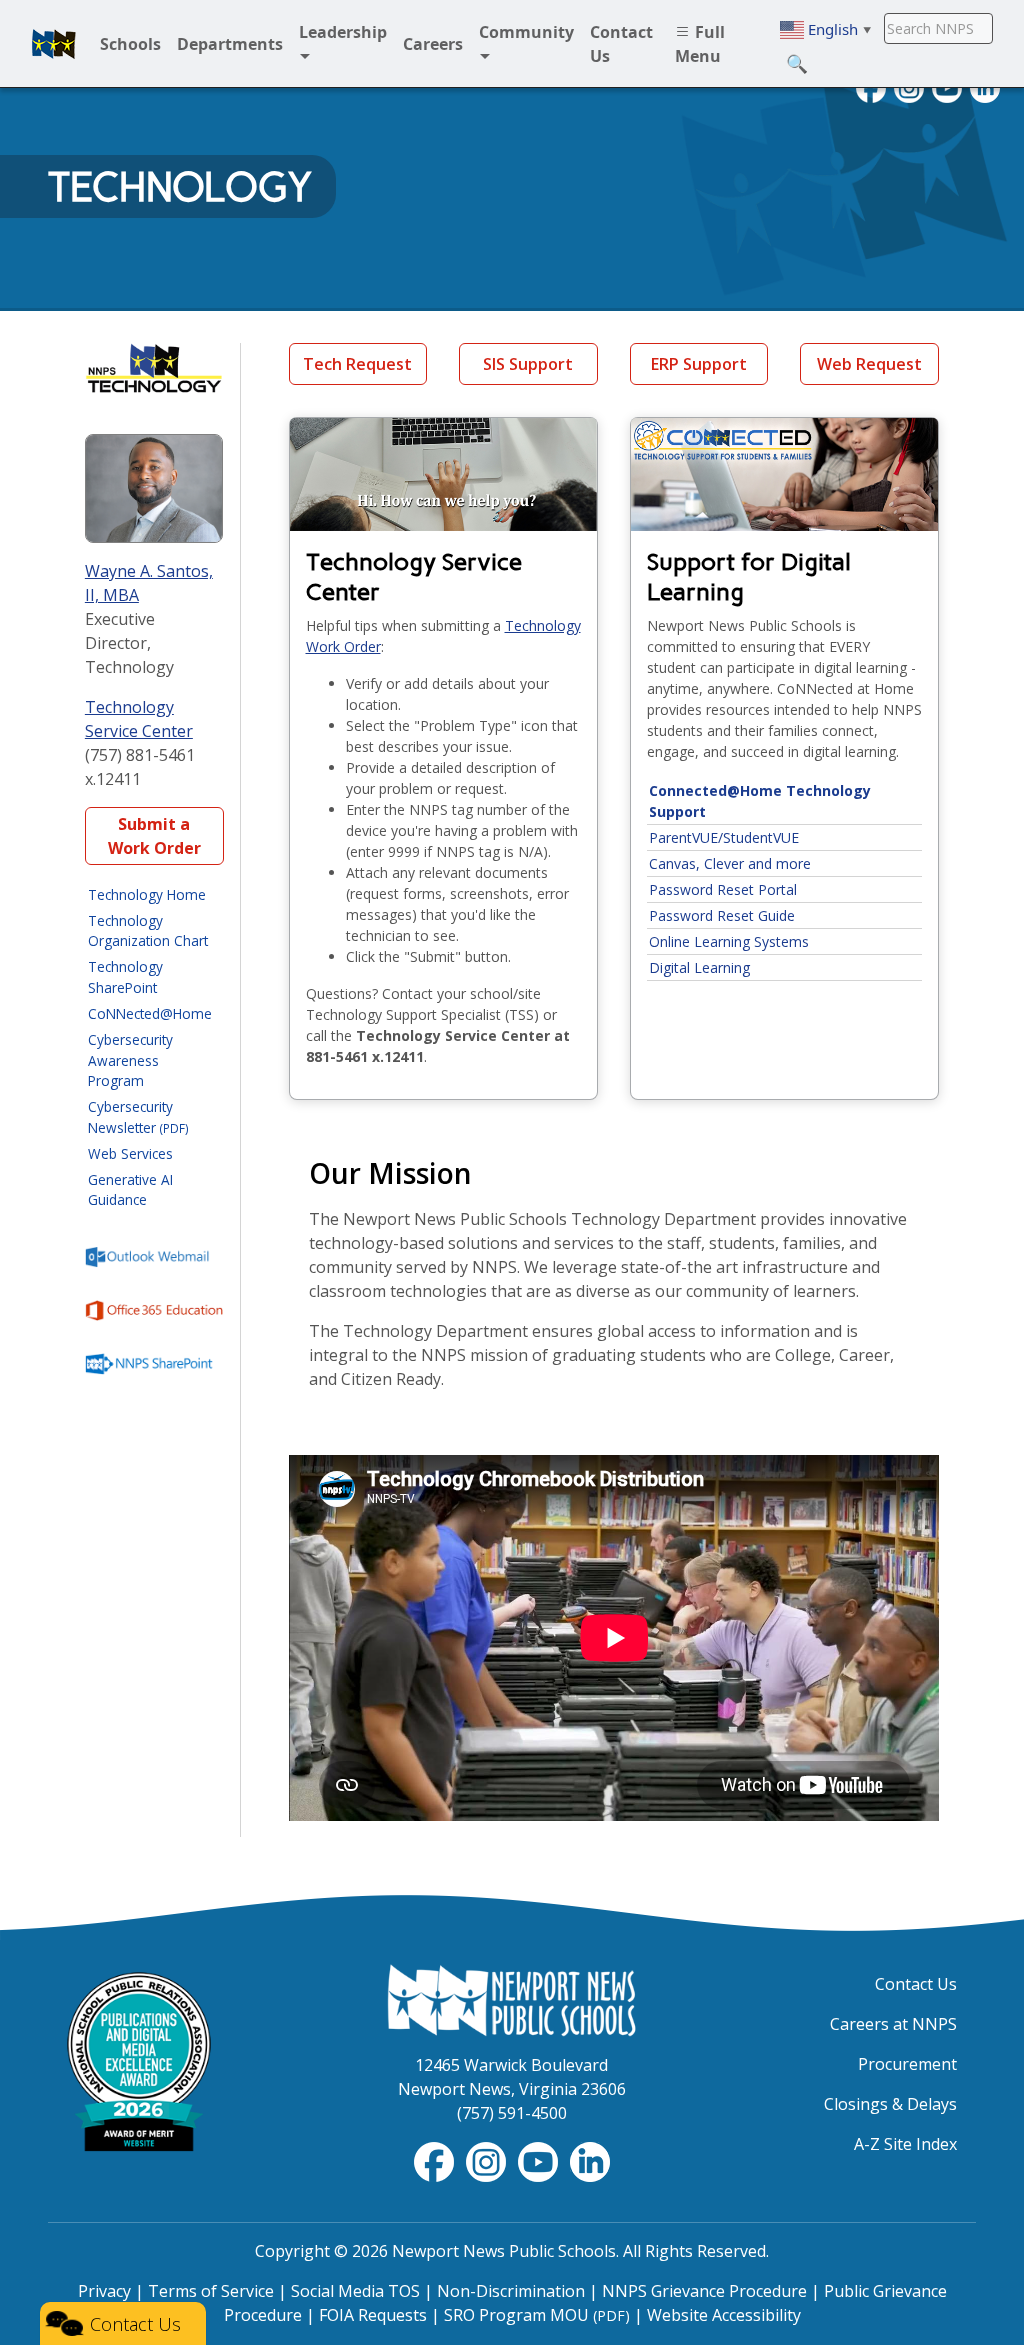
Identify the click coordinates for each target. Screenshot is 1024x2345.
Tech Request (357, 364)
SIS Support (528, 364)
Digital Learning (699, 967)
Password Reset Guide (722, 915)
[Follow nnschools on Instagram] (488, 2160)
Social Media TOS (355, 2291)
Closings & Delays (890, 2104)
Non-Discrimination (511, 2291)
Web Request (869, 364)
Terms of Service (211, 2291)
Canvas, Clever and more (730, 863)
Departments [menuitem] (230, 44)
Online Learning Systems (729, 941)
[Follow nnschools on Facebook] (436, 2160)
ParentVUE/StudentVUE (724, 837)
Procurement (907, 2064)
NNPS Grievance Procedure (704, 2291)
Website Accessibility (724, 2315)
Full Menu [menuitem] (700, 44)
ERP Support (699, 364)
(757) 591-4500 (512, 2113)
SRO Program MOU (537, 2315)
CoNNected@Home (150, 1013)
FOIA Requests (373, 2315)
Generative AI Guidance (130, 1189)
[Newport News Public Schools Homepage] (512, 1998)
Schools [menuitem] (130, 44)
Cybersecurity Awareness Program (130, 1060)
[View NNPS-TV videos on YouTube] (540, 2160)
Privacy (104, 2291)
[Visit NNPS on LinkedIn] (590, 2160)
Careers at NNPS (893, 2024)
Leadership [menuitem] (343, 32)
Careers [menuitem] (433, 44)
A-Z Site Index (905, 2144)
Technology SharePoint (125, 976)
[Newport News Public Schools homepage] (54, 44)
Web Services (130, 1153)
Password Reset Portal (723, 889)
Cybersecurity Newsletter (138, 1116)
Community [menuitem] (526, 32)
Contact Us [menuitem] (621, 44)
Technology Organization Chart (148, 930)
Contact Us (916, 1984)
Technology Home (147, 894)
